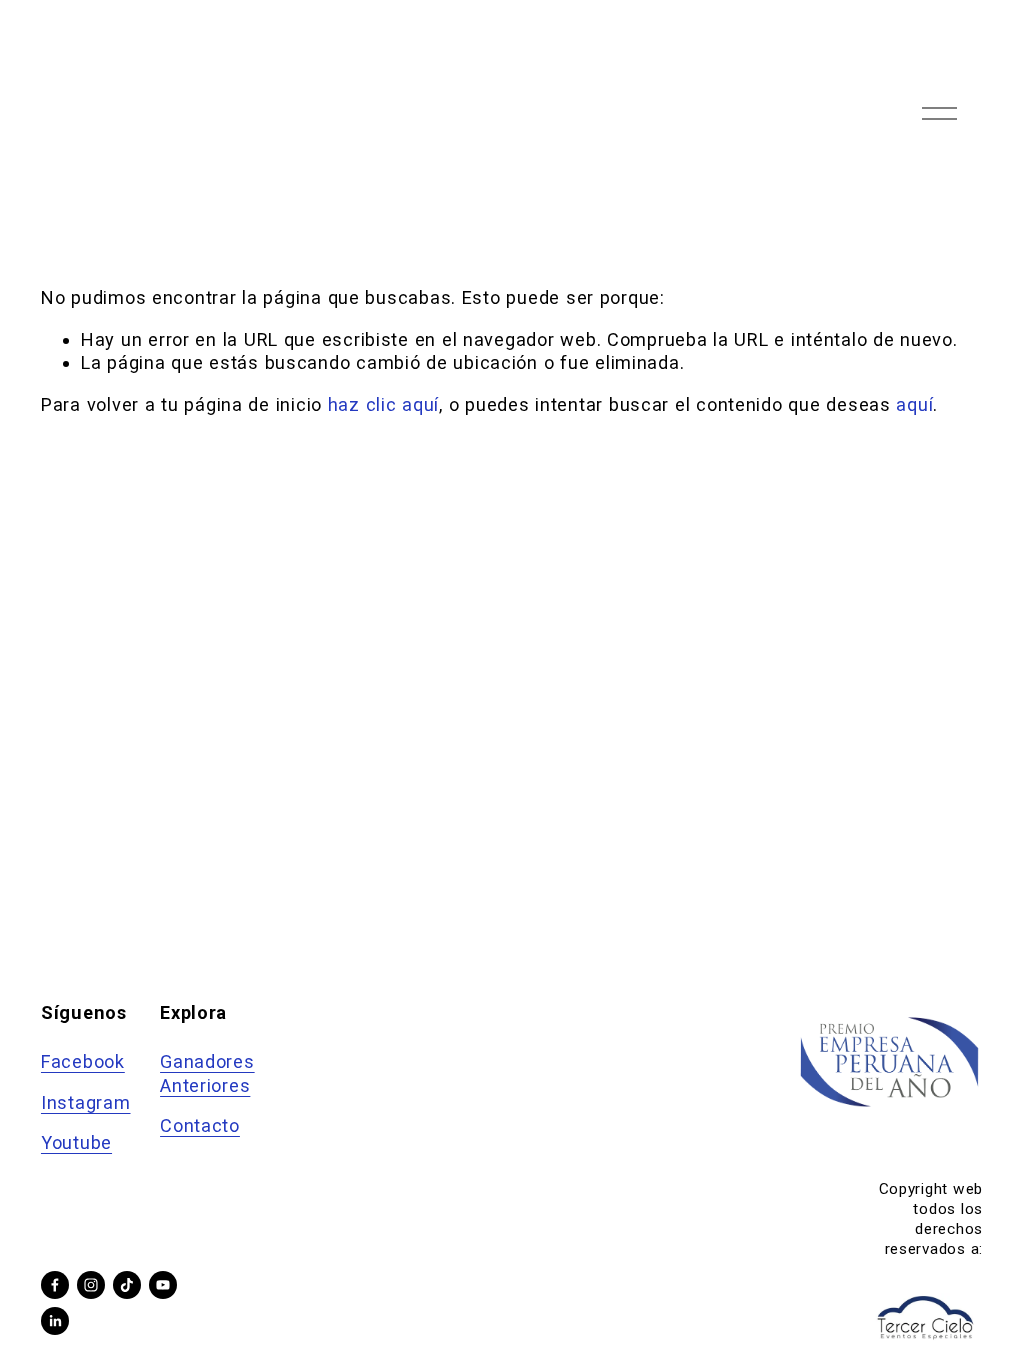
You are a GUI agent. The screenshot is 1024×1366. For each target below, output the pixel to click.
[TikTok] (127, 1285)
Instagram (86, 1102)
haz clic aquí (383, 404)
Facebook (83, 1061)
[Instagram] (91, 1285)
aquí (914, 404)
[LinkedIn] (55, 1321)
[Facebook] (55, 1285)
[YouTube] (163, 1285)
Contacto (200, 1125)
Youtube (76, 1142)
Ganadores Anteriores (207, 1073)
